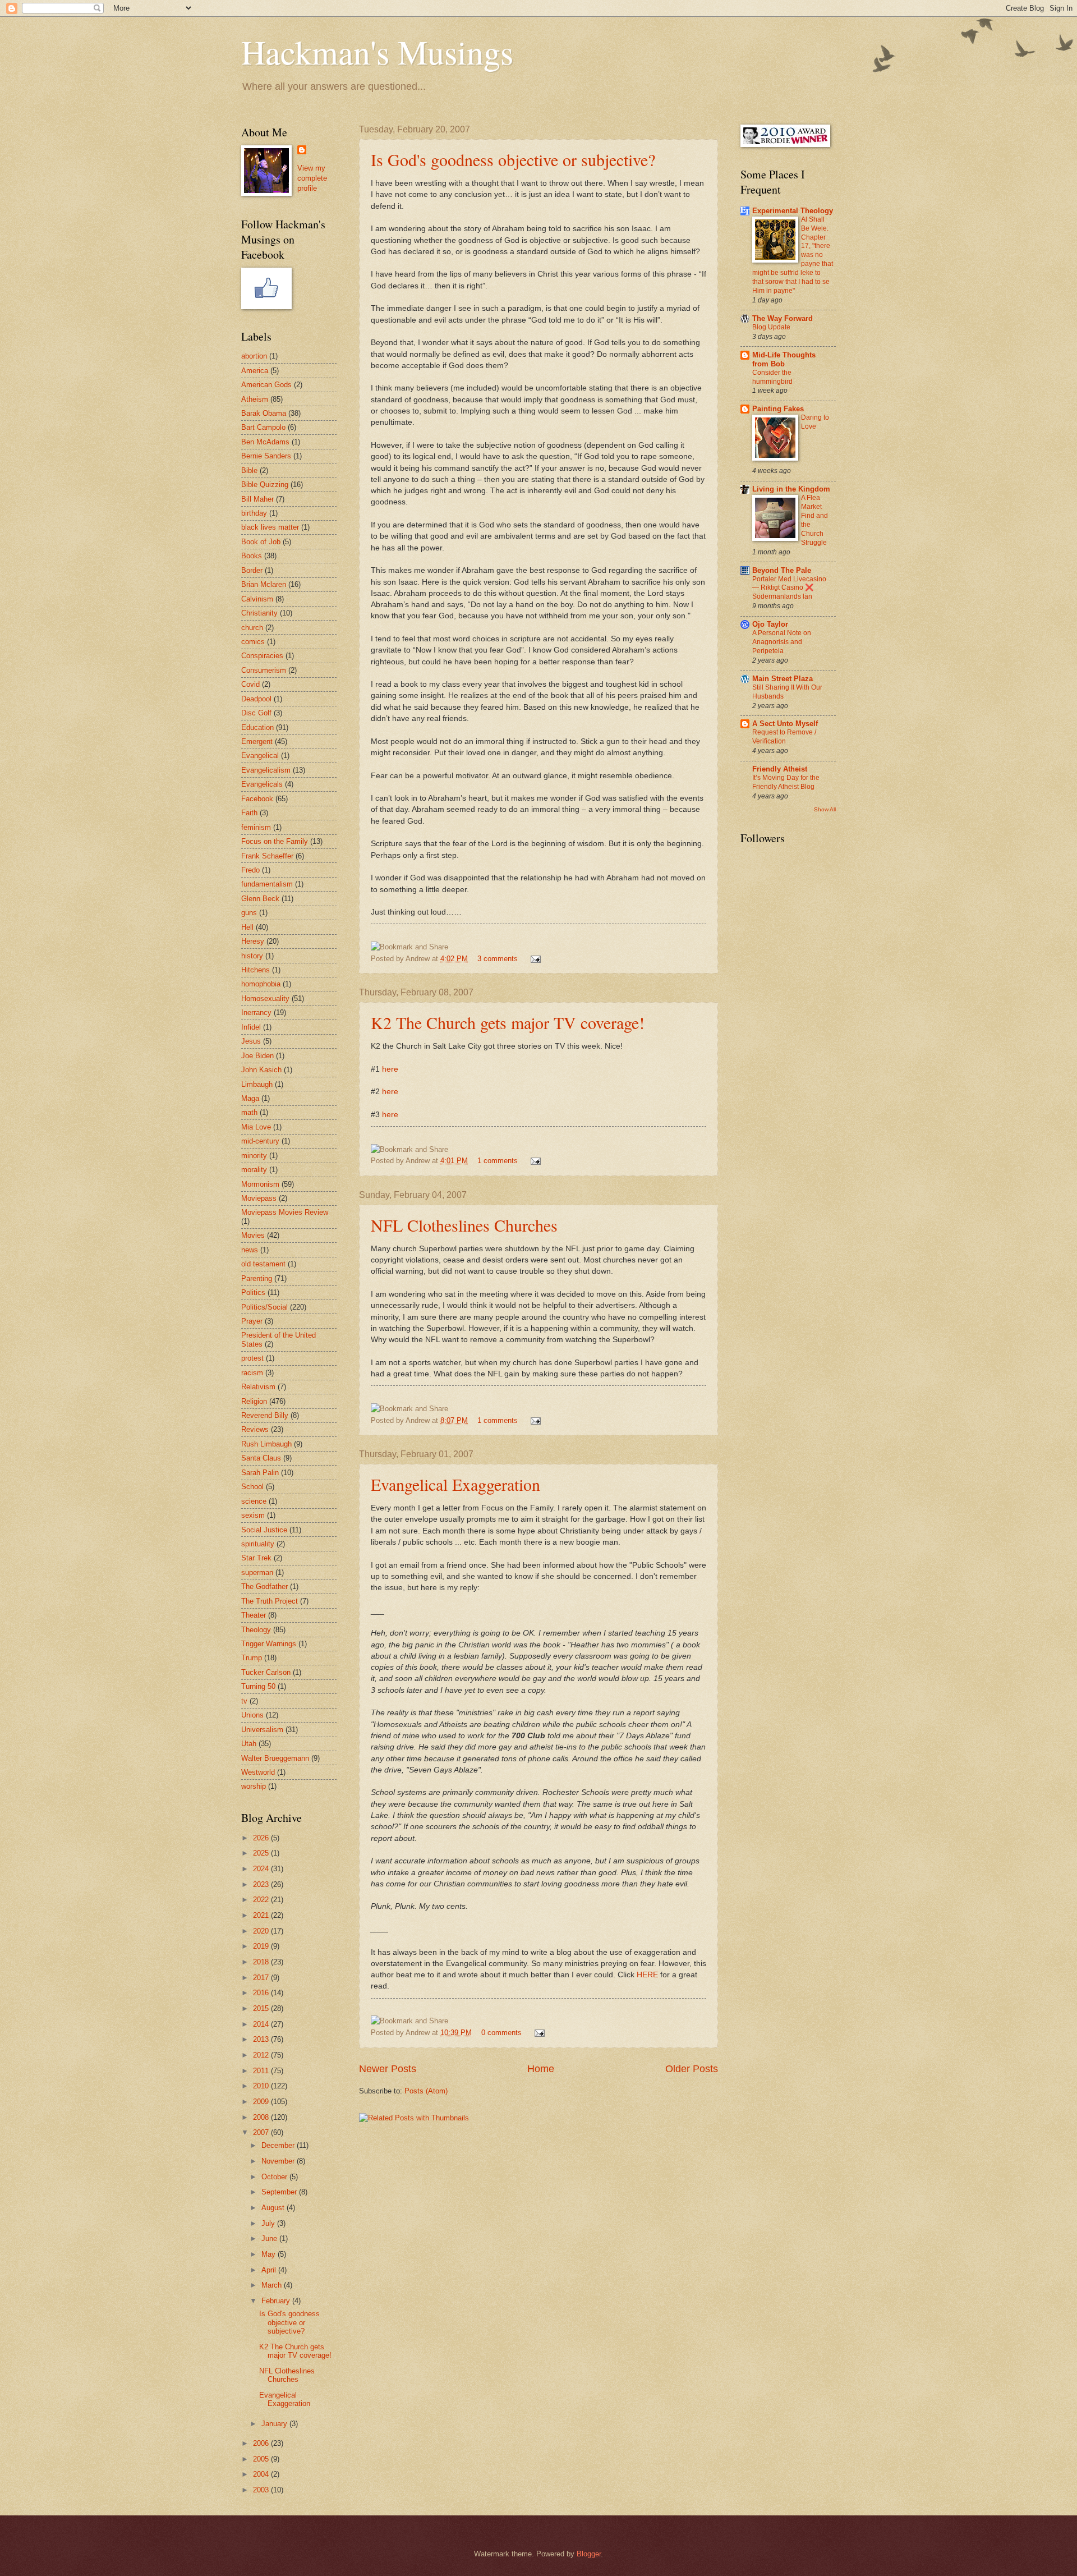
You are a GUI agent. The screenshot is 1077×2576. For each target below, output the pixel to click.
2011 (262, 2071)
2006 (262, 2443)
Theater (254, 1615)
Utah (249, 1744)
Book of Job (261, 542)
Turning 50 (258, 1686)
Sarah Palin (260, 1473)
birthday (254, 513)
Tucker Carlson (266, 1672)
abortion (254, 356)
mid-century (260, 1141)
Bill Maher (257, 499)
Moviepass (259, 1198)
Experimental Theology (793, 211)
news (250, 1250)
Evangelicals (262, 784)
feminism (256, 827)
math (249, 1112)
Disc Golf (256, 713)
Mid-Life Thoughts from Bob (784, 359)
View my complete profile (312, 178)
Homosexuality (265, 998)
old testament (263, 1264)
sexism (253, 1515)
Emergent (257, 741)
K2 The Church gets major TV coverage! (508, 1022)
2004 (262, 2474)
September (280, 2192)
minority (254, 1156)
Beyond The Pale (782, 570)
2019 (262, 1946)
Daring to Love (815, 422)
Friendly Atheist (780, 769)
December (279, 2145)
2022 (262, 1900)
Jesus (251, 1041)
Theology (256, 1630)
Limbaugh (257, 1084)
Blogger (589, 2554)
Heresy (253, 941)
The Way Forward (783, 318)
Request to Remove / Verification (784, 737)
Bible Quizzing (265, 485)
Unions (252, 1715)
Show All (825, 809)
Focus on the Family (275, 841)
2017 (262, 1978)
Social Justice (264, 1530)
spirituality (258, 1544)
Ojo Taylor (770, 624)
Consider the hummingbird (772, 377)
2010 (262, 2086)
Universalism (262, 1730)
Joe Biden (257, 1056)
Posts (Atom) (426, 2091)
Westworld (258, 1772)
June (270, 2238)
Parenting (257, 1278)
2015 (262, 2008)
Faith (249, 813)
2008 (262, 2117)
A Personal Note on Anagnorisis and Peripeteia (782, 642)
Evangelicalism (266, 770)
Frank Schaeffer (267, 856)
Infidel (251, 1027)
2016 (262, 1993)
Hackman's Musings (377, 52)
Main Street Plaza (783, 679)
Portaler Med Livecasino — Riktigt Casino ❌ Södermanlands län (789, 588)
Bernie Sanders (266, 456)
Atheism (255, 399)
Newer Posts (388, 2069)
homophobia (261, 984)
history (252, 956)
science (254, 1501)
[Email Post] (534, 959)
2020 (262, 1931)
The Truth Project (270, 1601)
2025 (262, 1853)
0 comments (501, 2033)
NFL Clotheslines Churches (464, 1225)
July (269, 2223)
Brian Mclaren (264, 584)
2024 (262, 1869)
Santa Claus (261, 1458)
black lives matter (270, 527)
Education (257, 727)
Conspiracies (262, 656)
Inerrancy (256, 1013)
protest (252, 1358)
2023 (262, 1884)
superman (257, 1572)
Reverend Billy (265, 1415)
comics (253, 642)
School (252, 1487)
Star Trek (256, 1558)
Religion (254, 1401)
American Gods (266, 385)
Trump (252, 1658)
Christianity (259, 613)
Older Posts (692, 2069)
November (279, 2161)
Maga (250, 1098)
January (275, 2424)
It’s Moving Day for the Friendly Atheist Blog (786, 782)
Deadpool (256, 699)
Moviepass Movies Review (285, 1212)
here (390, 1069)
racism (252, 1373)
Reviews (255, 1429)
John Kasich (261, 1070)
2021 (262, 1915)
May (270, 2254)
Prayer (252, 1321)
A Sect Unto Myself (785, 724)
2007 (262, 2132)
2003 (262, 2490)
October (275, 2177)
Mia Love (256, 1127)
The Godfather (264, 1587)
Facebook (257, 799)
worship (254, 1786)
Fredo (250, 870)
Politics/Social (264, 1307)
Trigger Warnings (269, 1644)
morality (254, 1170)
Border (252, 570)
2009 (262, 2102)
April (270, 2270)
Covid (250, 684)
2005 (262, 2459)
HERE (647, 1975)
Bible (249, 470)
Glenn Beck (260, 899)
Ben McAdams (265, 442)
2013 (262, 2039)
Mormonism (260, 1184)
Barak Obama (264, 413)
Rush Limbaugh (266, 1444)
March (273, 2285)
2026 (262, 1838)
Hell (247, 927)
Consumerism (264, 670)
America (255, 371)
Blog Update (771, 327)
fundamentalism (267, 884)
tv (244, 1701)
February (277, 2301)
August (274, 2208)
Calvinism (257, 599)
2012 (262, 2055)
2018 (262, 1962)
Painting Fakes (778, 409)
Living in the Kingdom (791, 489)
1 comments (498, 1161)
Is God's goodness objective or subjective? (513, 159)
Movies (253, 1235)
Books (252, 556)
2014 (262, 2024)
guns (249, 913)
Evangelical (260, 756)
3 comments (498, 959)
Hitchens (256, 970)
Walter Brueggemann (275, 1758)
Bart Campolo (263, 427)
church (252, 628)
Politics (253, 1292)
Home (541, 2069)
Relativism (258, 1387)
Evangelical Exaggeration (455, 1484)
